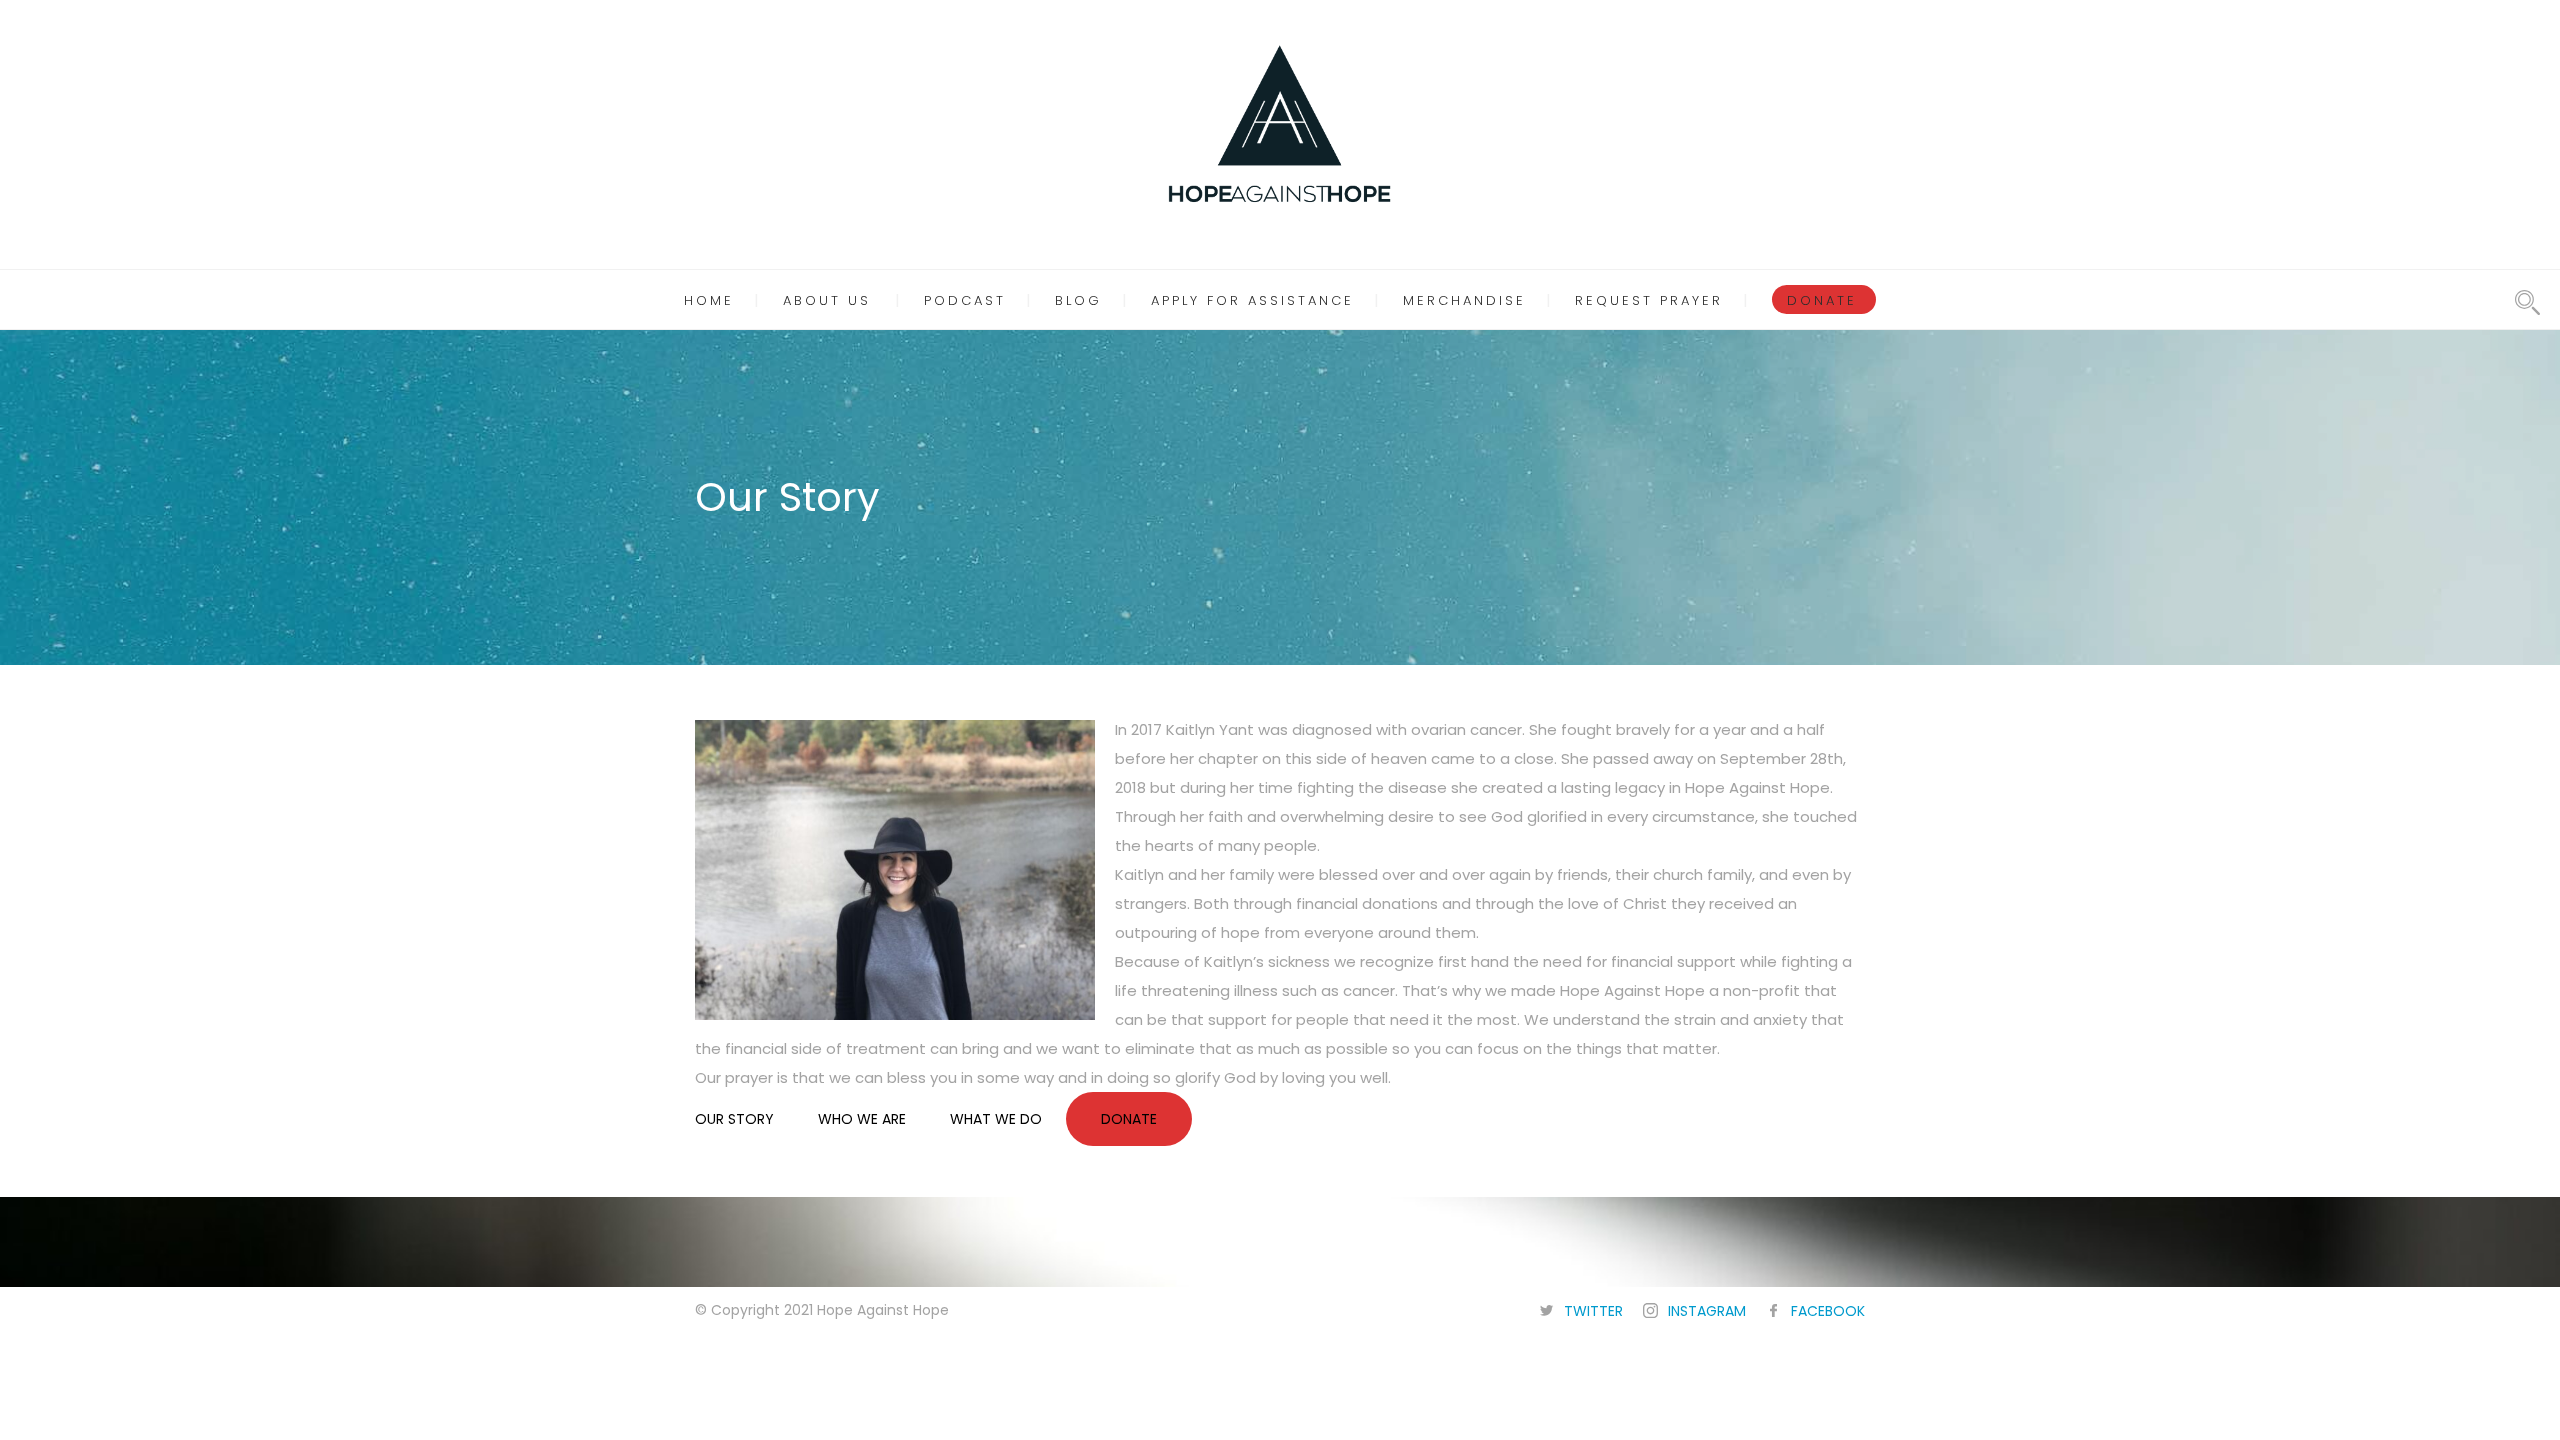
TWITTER (1593, 1311)
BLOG (1078, 300)
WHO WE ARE (862, 1119)
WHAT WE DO (996, 1119)
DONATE (1822, 300)
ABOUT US (827, 300)
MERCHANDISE (1464, 300)
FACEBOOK (1828, 1311)
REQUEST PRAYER (1649, 300)
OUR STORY (734, 1119)
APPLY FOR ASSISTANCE (1252, 300)
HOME (709, 300)
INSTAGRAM (1707, 1311)
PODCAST (965, 300)
